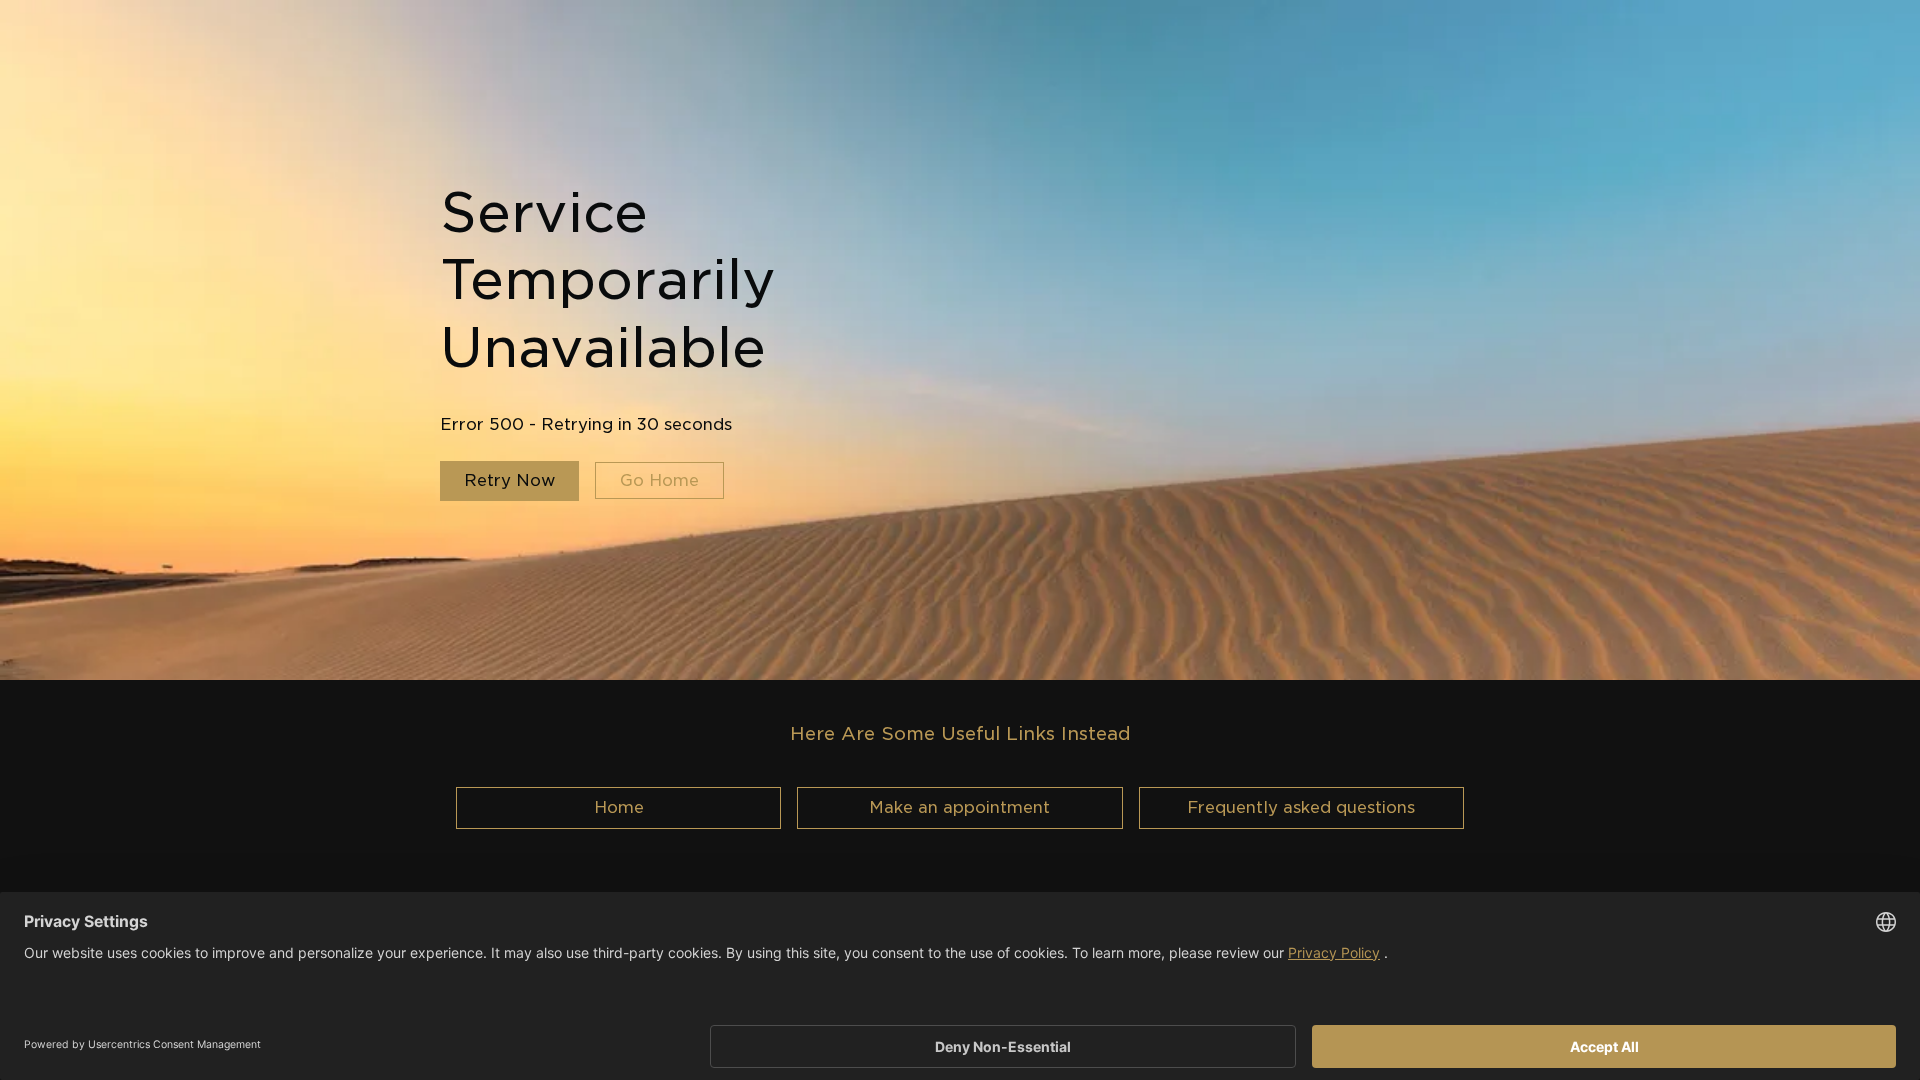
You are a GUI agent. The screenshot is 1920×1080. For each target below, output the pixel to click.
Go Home (659, 480)
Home (619, 807)
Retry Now (509, 480)
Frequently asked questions (1301, 807)
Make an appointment (959, 807)
